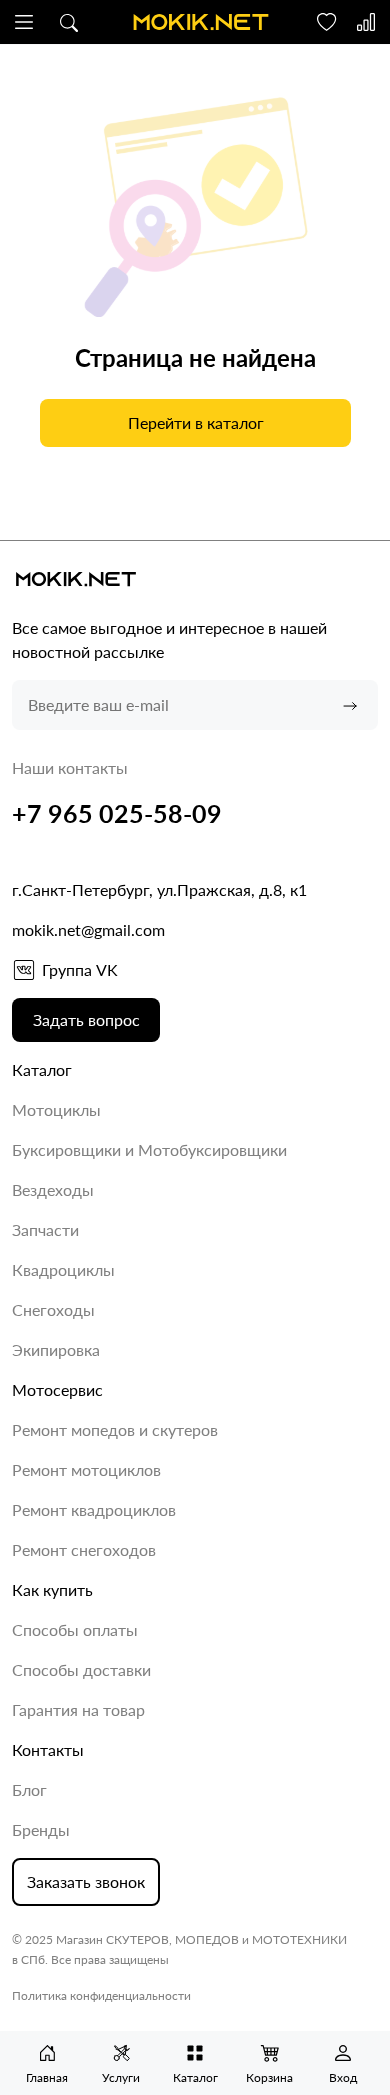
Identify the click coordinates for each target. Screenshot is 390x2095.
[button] (24, 22)
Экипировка (56, 1349)
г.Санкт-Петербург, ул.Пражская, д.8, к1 (159, 889)
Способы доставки (81, 1669)
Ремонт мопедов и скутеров (115, 1429)
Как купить (52, 1589)
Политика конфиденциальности (101, 1995)
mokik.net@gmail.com (88, 929)
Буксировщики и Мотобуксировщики (149, 1149)
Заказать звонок (86, 1881)
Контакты (48, 1749)
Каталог (42, 1069)
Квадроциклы (63, 1269)
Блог (29, 1789)
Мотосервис (57, 1389)
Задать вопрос (86, 1019)
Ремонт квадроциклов (94, 1509)
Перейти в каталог (195, 422)
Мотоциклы (56, 1109)
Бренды (41, 1829)
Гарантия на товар (78, 1709)
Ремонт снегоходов (84, 1549)
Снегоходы (53, 1309)
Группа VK (80, 969)
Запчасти (45, 1229)
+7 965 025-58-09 (117, 813)
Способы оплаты (75, 1629)
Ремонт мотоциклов (86, 1469)
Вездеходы (53, 1189)
